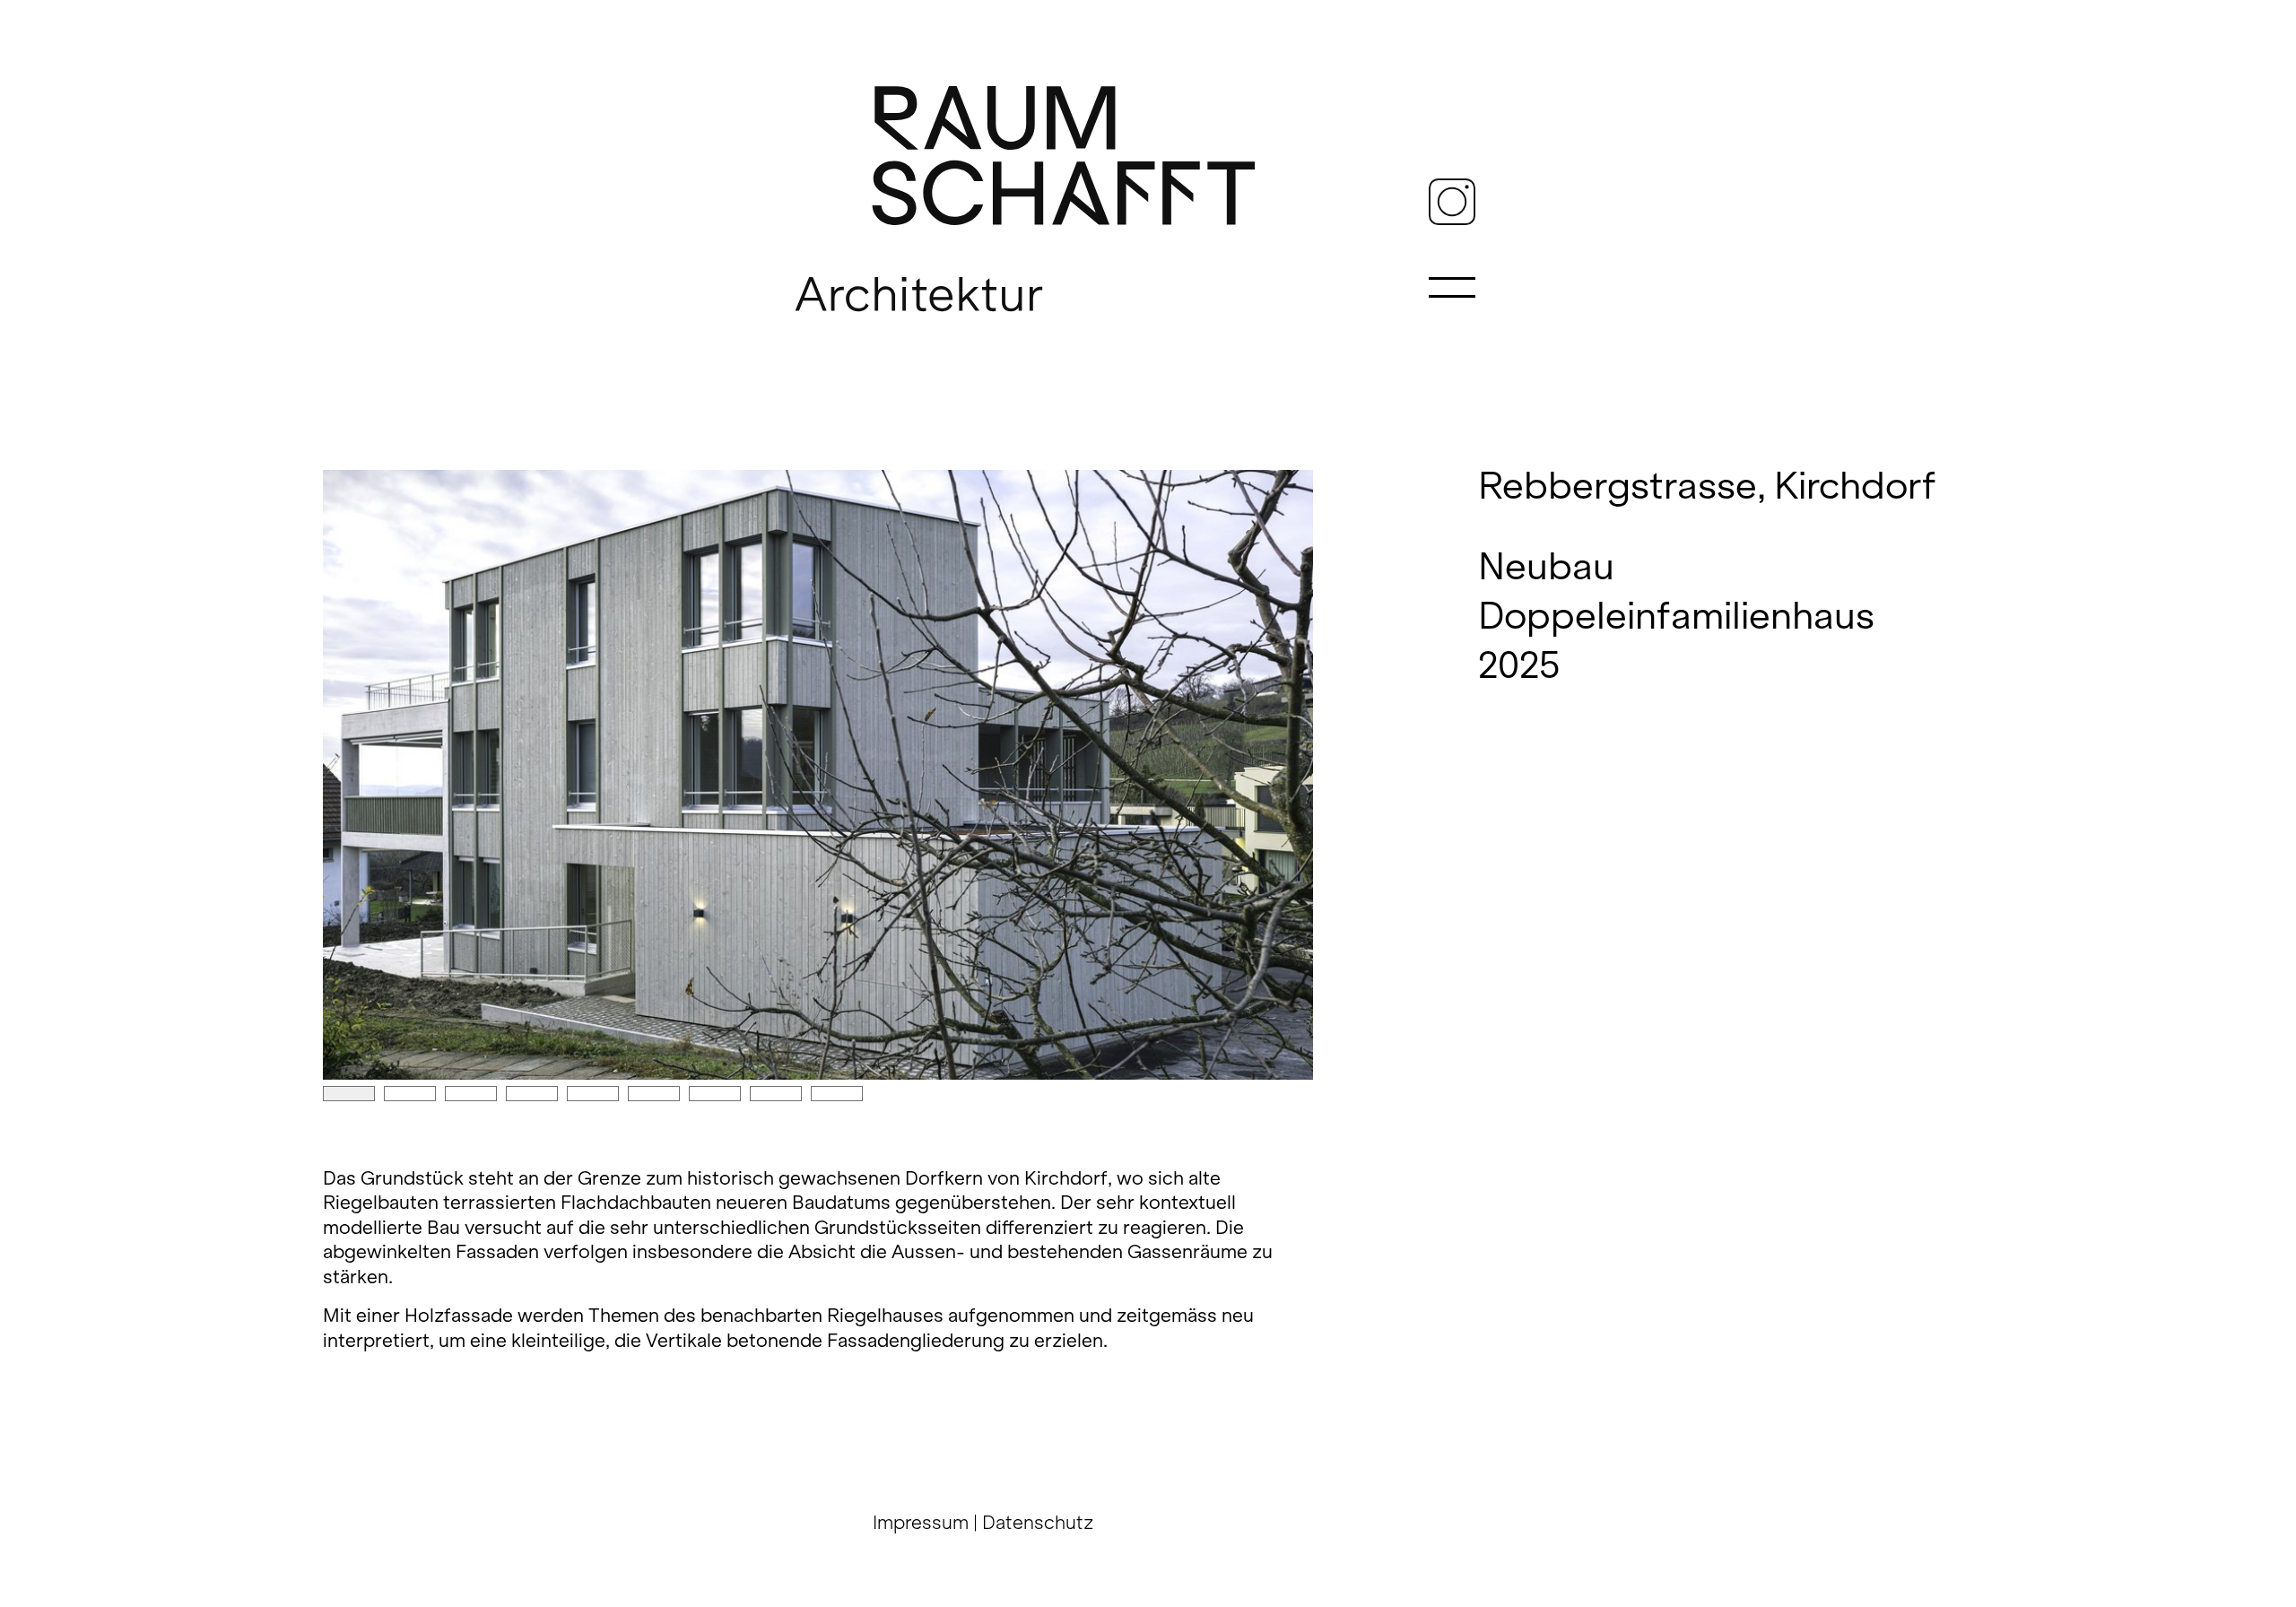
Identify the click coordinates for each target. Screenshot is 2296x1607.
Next (818, 775)
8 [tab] (776, 1094)
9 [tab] (837, 1094)
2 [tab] (410, 1094)
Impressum (921, 1522)
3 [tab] (471, 1094)
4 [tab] (532, 1094)
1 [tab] (349, 1094)
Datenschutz (1038, 1522)
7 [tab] (715, 1094)
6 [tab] (654, 1094)
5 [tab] (593, 1094)
